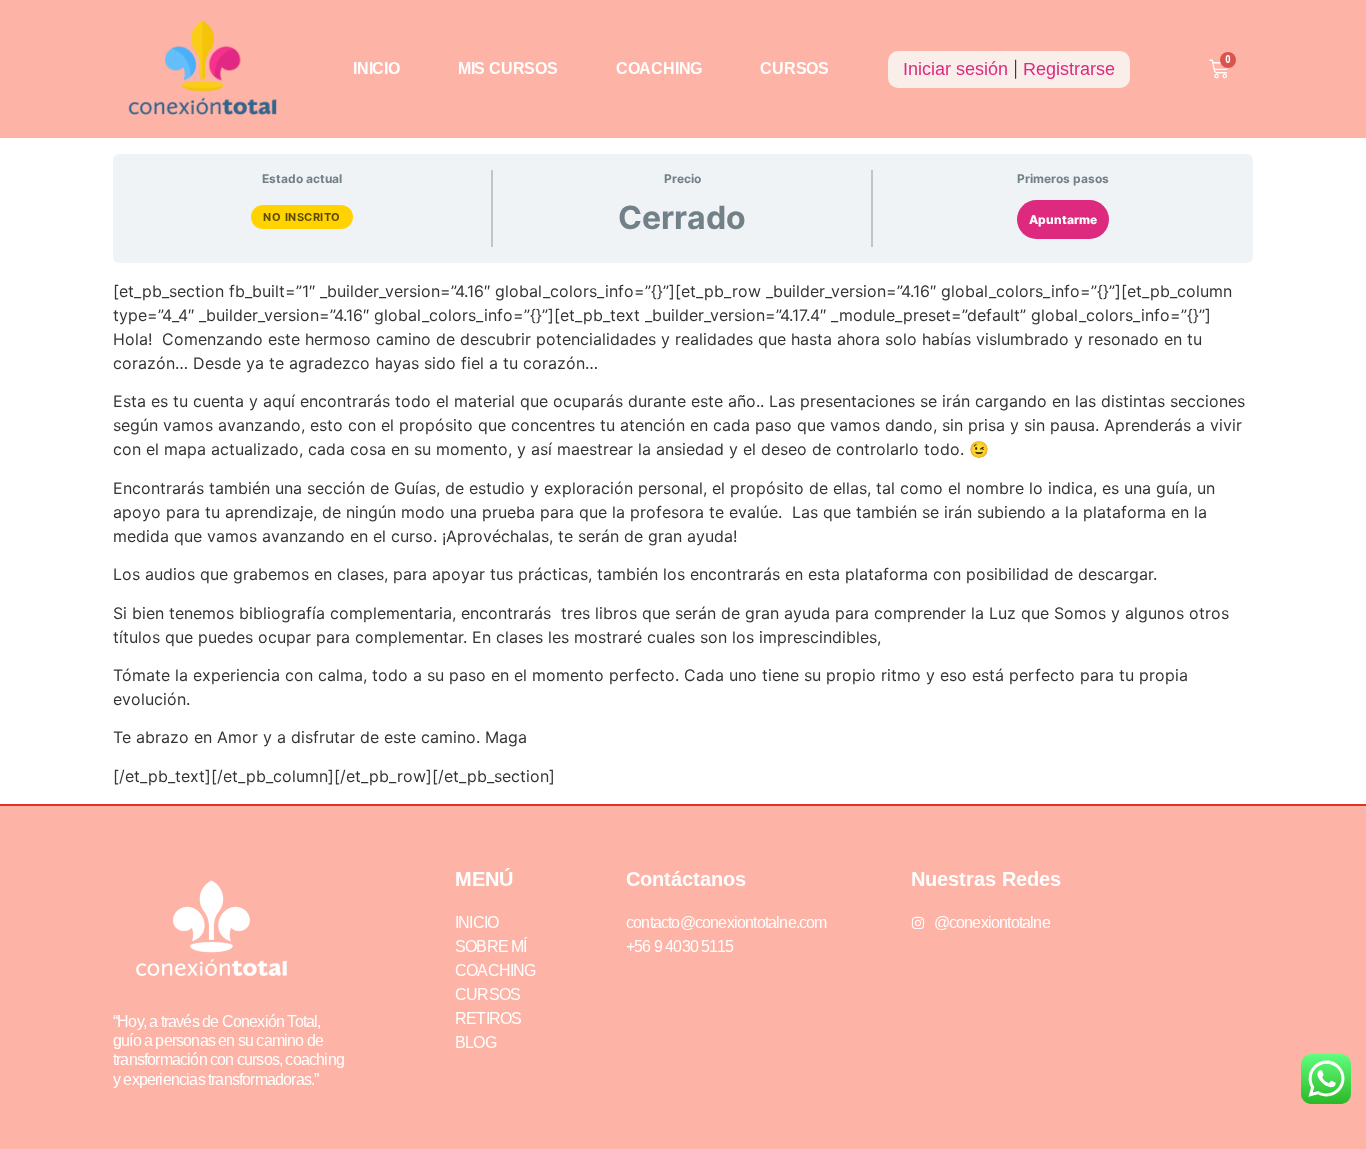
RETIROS (488, 1018)
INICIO (376, 68)
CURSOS (794, 68)
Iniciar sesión (955, 69)
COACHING (659, 68)
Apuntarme (1063, 219)
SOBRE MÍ (491, 946)
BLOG (475, 1042)
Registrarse (1069, 69)
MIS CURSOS (508, 68)
